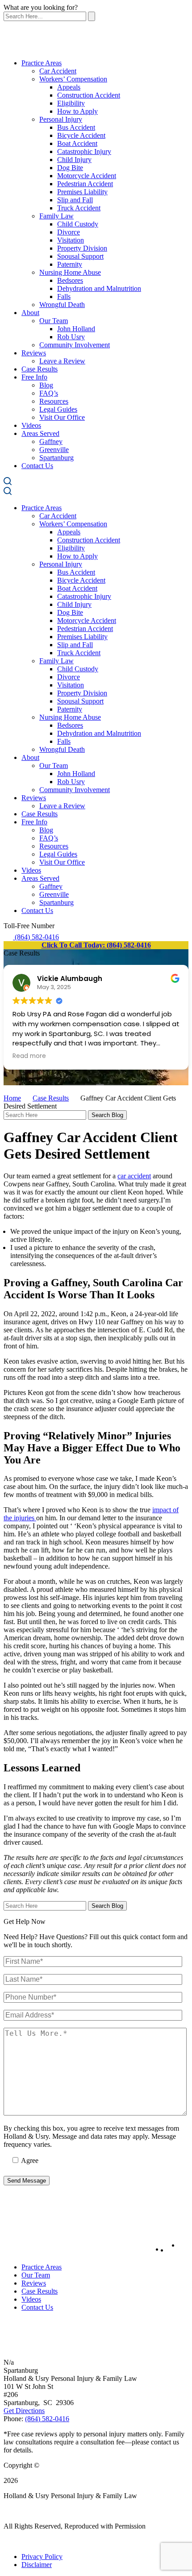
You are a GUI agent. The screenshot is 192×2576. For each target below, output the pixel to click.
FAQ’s (49, 393)
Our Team (54, 321)
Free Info (34, 377)
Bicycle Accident (81, 135)
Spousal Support (80, 256)
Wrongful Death (62, 305)
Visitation (71, 240)
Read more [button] (29, 1056)
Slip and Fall (75, 200)
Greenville (54, 450)
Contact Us (37, 466)
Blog (46, 385)
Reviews (34, 353)
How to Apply (77, 111)
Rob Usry (71, 337)
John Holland (76, 329)
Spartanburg (56, 458)
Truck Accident (79, 208)
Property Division (82, 248)
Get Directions (24, 2411)
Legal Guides (58, 409)
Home (12, 1098)
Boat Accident (77, 143)
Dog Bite (70, 168)
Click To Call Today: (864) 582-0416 (96, 945)
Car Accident (58, 71)
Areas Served (40, 433)
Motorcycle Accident (87, 176)
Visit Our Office (62, 417)
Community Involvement (75, 345)
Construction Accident (89, 95)
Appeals (69, 87)
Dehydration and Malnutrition (99, 288)
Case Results (40, 369)
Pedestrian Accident (85, 184)
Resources (54, 401)
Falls (64, 296)
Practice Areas (42, 63)
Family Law (56, 216)
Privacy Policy (42, 2557)
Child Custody (78, 224)
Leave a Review (62, 361)
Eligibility (71, 103)
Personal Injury (61, 119)
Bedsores (70, 280)
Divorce (69, 232)
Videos (31, 425)
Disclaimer (37, 2565)
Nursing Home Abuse (70, 272)
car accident (134, 1176)
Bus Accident (76, 127)
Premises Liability (82, 192)
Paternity (70, 264)
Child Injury (74, 160)
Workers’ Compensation (73, 79)
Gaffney (51, 441)
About (30, 313)
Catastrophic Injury (84, 151)
